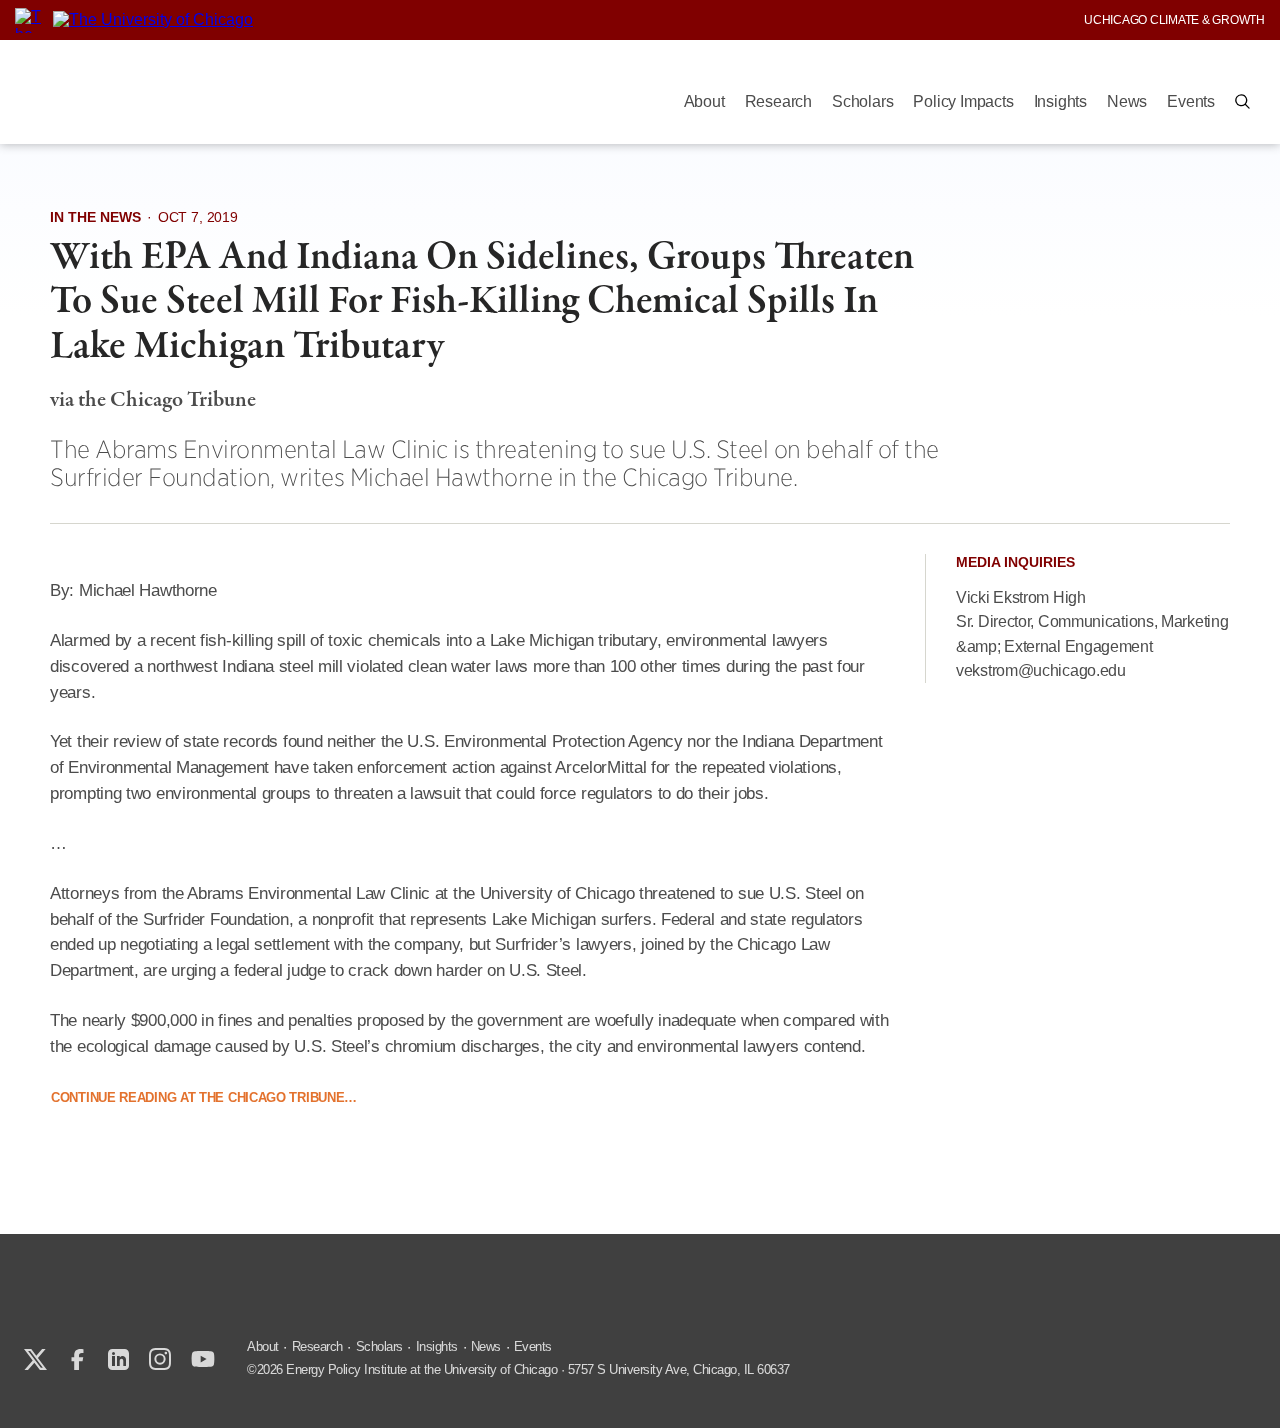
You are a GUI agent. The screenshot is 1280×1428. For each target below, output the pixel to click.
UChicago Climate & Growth (1174, 20)
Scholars (862, 101)
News (1127, 101)
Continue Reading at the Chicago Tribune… (204, 1097)
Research (778, 101)
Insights (1060, 101)
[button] (1242, 101)
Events (1191, 101)
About (704, 101)
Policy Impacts (963, 101)
